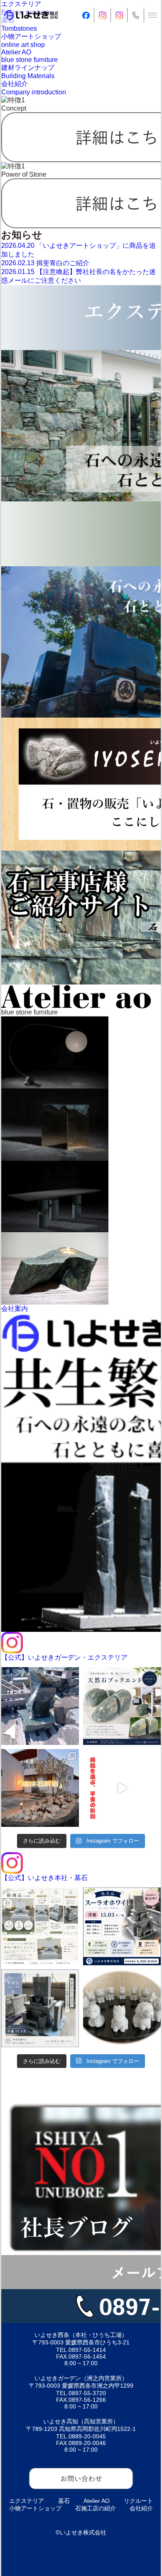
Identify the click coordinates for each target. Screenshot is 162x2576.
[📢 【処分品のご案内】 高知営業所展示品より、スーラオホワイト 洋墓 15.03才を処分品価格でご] (122, 1926)
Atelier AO (97, 2501)
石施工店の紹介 (96, 2508)
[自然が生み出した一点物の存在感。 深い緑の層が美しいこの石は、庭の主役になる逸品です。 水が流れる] (40, 1706)
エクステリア (27, 2501)
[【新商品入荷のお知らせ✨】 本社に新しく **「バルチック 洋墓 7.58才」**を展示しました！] (40, 1926)
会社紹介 (141, 2508)
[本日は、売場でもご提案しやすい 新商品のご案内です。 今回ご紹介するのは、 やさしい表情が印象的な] (122, 2008)
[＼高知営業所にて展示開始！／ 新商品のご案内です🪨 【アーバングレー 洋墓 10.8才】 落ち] (40, 2008)
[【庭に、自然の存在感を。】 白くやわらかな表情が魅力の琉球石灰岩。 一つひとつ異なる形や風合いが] (40, 1788)
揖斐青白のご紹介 (45, 263)
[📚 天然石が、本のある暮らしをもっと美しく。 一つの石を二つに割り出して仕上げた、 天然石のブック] (122, 1706)
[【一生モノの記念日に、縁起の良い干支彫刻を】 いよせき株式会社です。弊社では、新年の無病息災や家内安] (122, 1788)
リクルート (138, 2501)
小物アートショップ (35, 2508)
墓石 (64, 2501)
